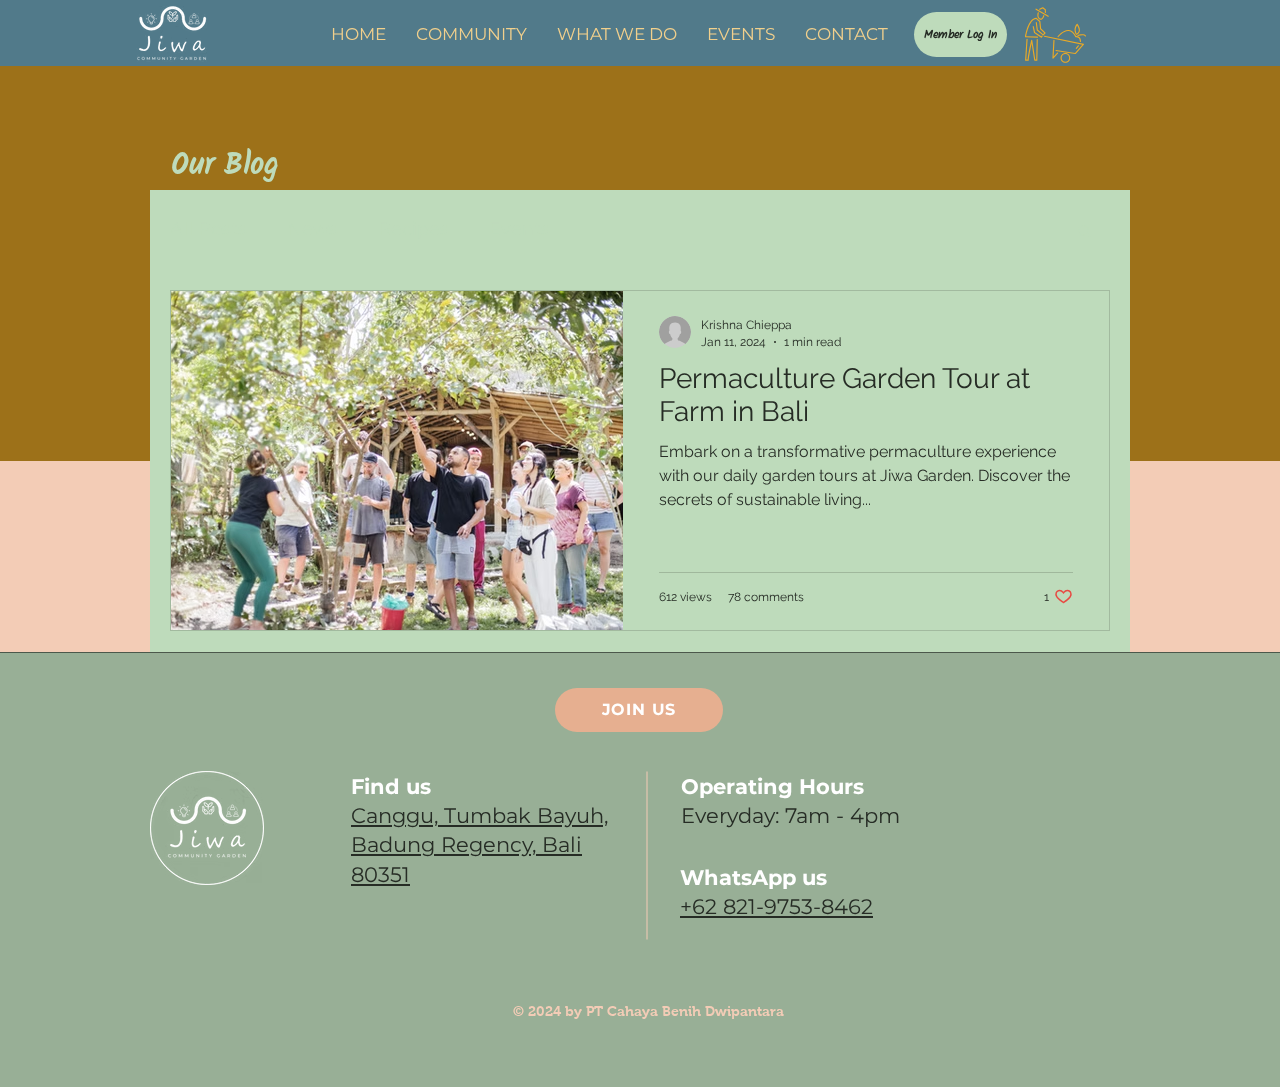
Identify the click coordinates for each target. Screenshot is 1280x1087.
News (312, 229)
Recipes (413, 229)
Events (519, 229)
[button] (1084, 232)
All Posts (208, 229)
